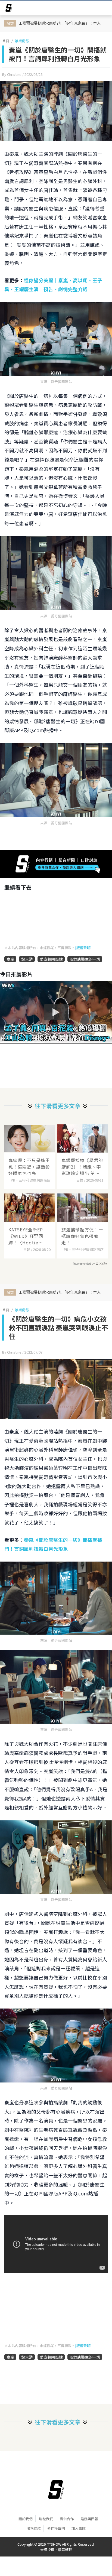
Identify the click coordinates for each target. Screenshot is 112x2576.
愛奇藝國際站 (51, 959)
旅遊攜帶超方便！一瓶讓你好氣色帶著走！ (82, 1236)
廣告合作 (67, 2519)
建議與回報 (89, 2519)
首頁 (6, 41)
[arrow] (9, 9)
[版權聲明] (83, 948)
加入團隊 (79, 2528)
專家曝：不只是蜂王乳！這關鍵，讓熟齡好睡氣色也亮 (29, 1167)
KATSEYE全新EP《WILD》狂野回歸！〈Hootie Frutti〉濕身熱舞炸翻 (29, 1236)
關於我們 (26, 2519)
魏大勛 (27, 959)
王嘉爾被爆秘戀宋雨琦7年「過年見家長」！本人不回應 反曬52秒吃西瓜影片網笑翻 (63, 23)
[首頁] (56, 2490)
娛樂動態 (22, 41)
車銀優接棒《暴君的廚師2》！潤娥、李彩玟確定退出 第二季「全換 (82, 1167)
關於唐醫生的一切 (85, 959)
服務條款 (34, 2528)
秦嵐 (10, 959)
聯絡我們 (46, 2519)
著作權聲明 (56, 2528)
